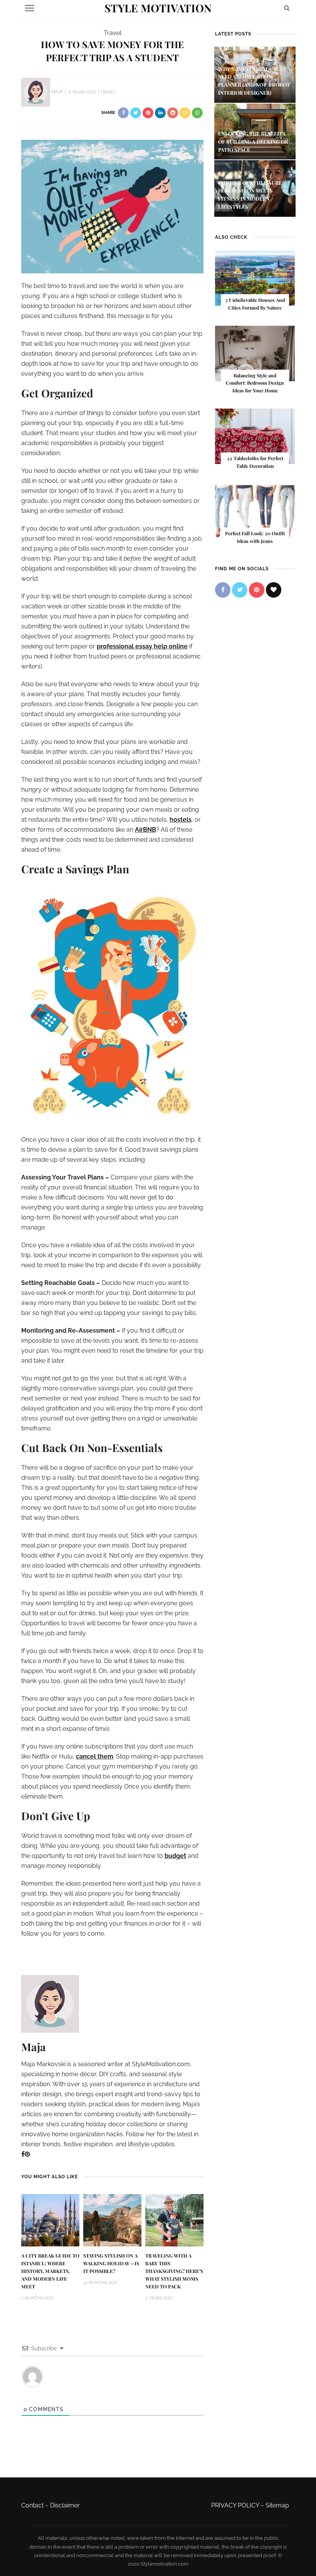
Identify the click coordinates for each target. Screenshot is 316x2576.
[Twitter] (240, 590)
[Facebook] (23, 2154)
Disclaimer (65, 2505)
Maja (57, 92)
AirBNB (145, 830)
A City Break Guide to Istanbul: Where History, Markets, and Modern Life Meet (50, 2271)
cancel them (95, 1756)
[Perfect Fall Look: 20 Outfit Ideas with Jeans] (255, 511)
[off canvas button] (30, 8)
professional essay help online (142, 646)
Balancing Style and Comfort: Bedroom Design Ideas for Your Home (255, 383)
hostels (181, 820)
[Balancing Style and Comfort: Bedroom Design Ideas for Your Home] (255, 353)
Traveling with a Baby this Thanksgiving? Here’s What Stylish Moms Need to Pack (174, 2271)
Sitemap (277, 2505)
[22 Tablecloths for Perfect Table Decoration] (255, 436)
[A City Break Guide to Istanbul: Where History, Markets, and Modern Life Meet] (50, 2220)
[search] (287, 8)
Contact (32, 2505)
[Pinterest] (27, 2154)
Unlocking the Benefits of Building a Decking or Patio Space (253, 142)
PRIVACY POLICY (235, 2505)
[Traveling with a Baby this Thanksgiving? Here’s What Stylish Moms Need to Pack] (174, 2220)
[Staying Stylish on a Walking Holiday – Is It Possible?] (112, 2220)
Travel (113, 33)
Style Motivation (158, 8)
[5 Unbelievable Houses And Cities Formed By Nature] (255, 278)
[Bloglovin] (274, 590)
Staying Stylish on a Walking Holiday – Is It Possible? (111, 2263)
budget (175, 1856)
